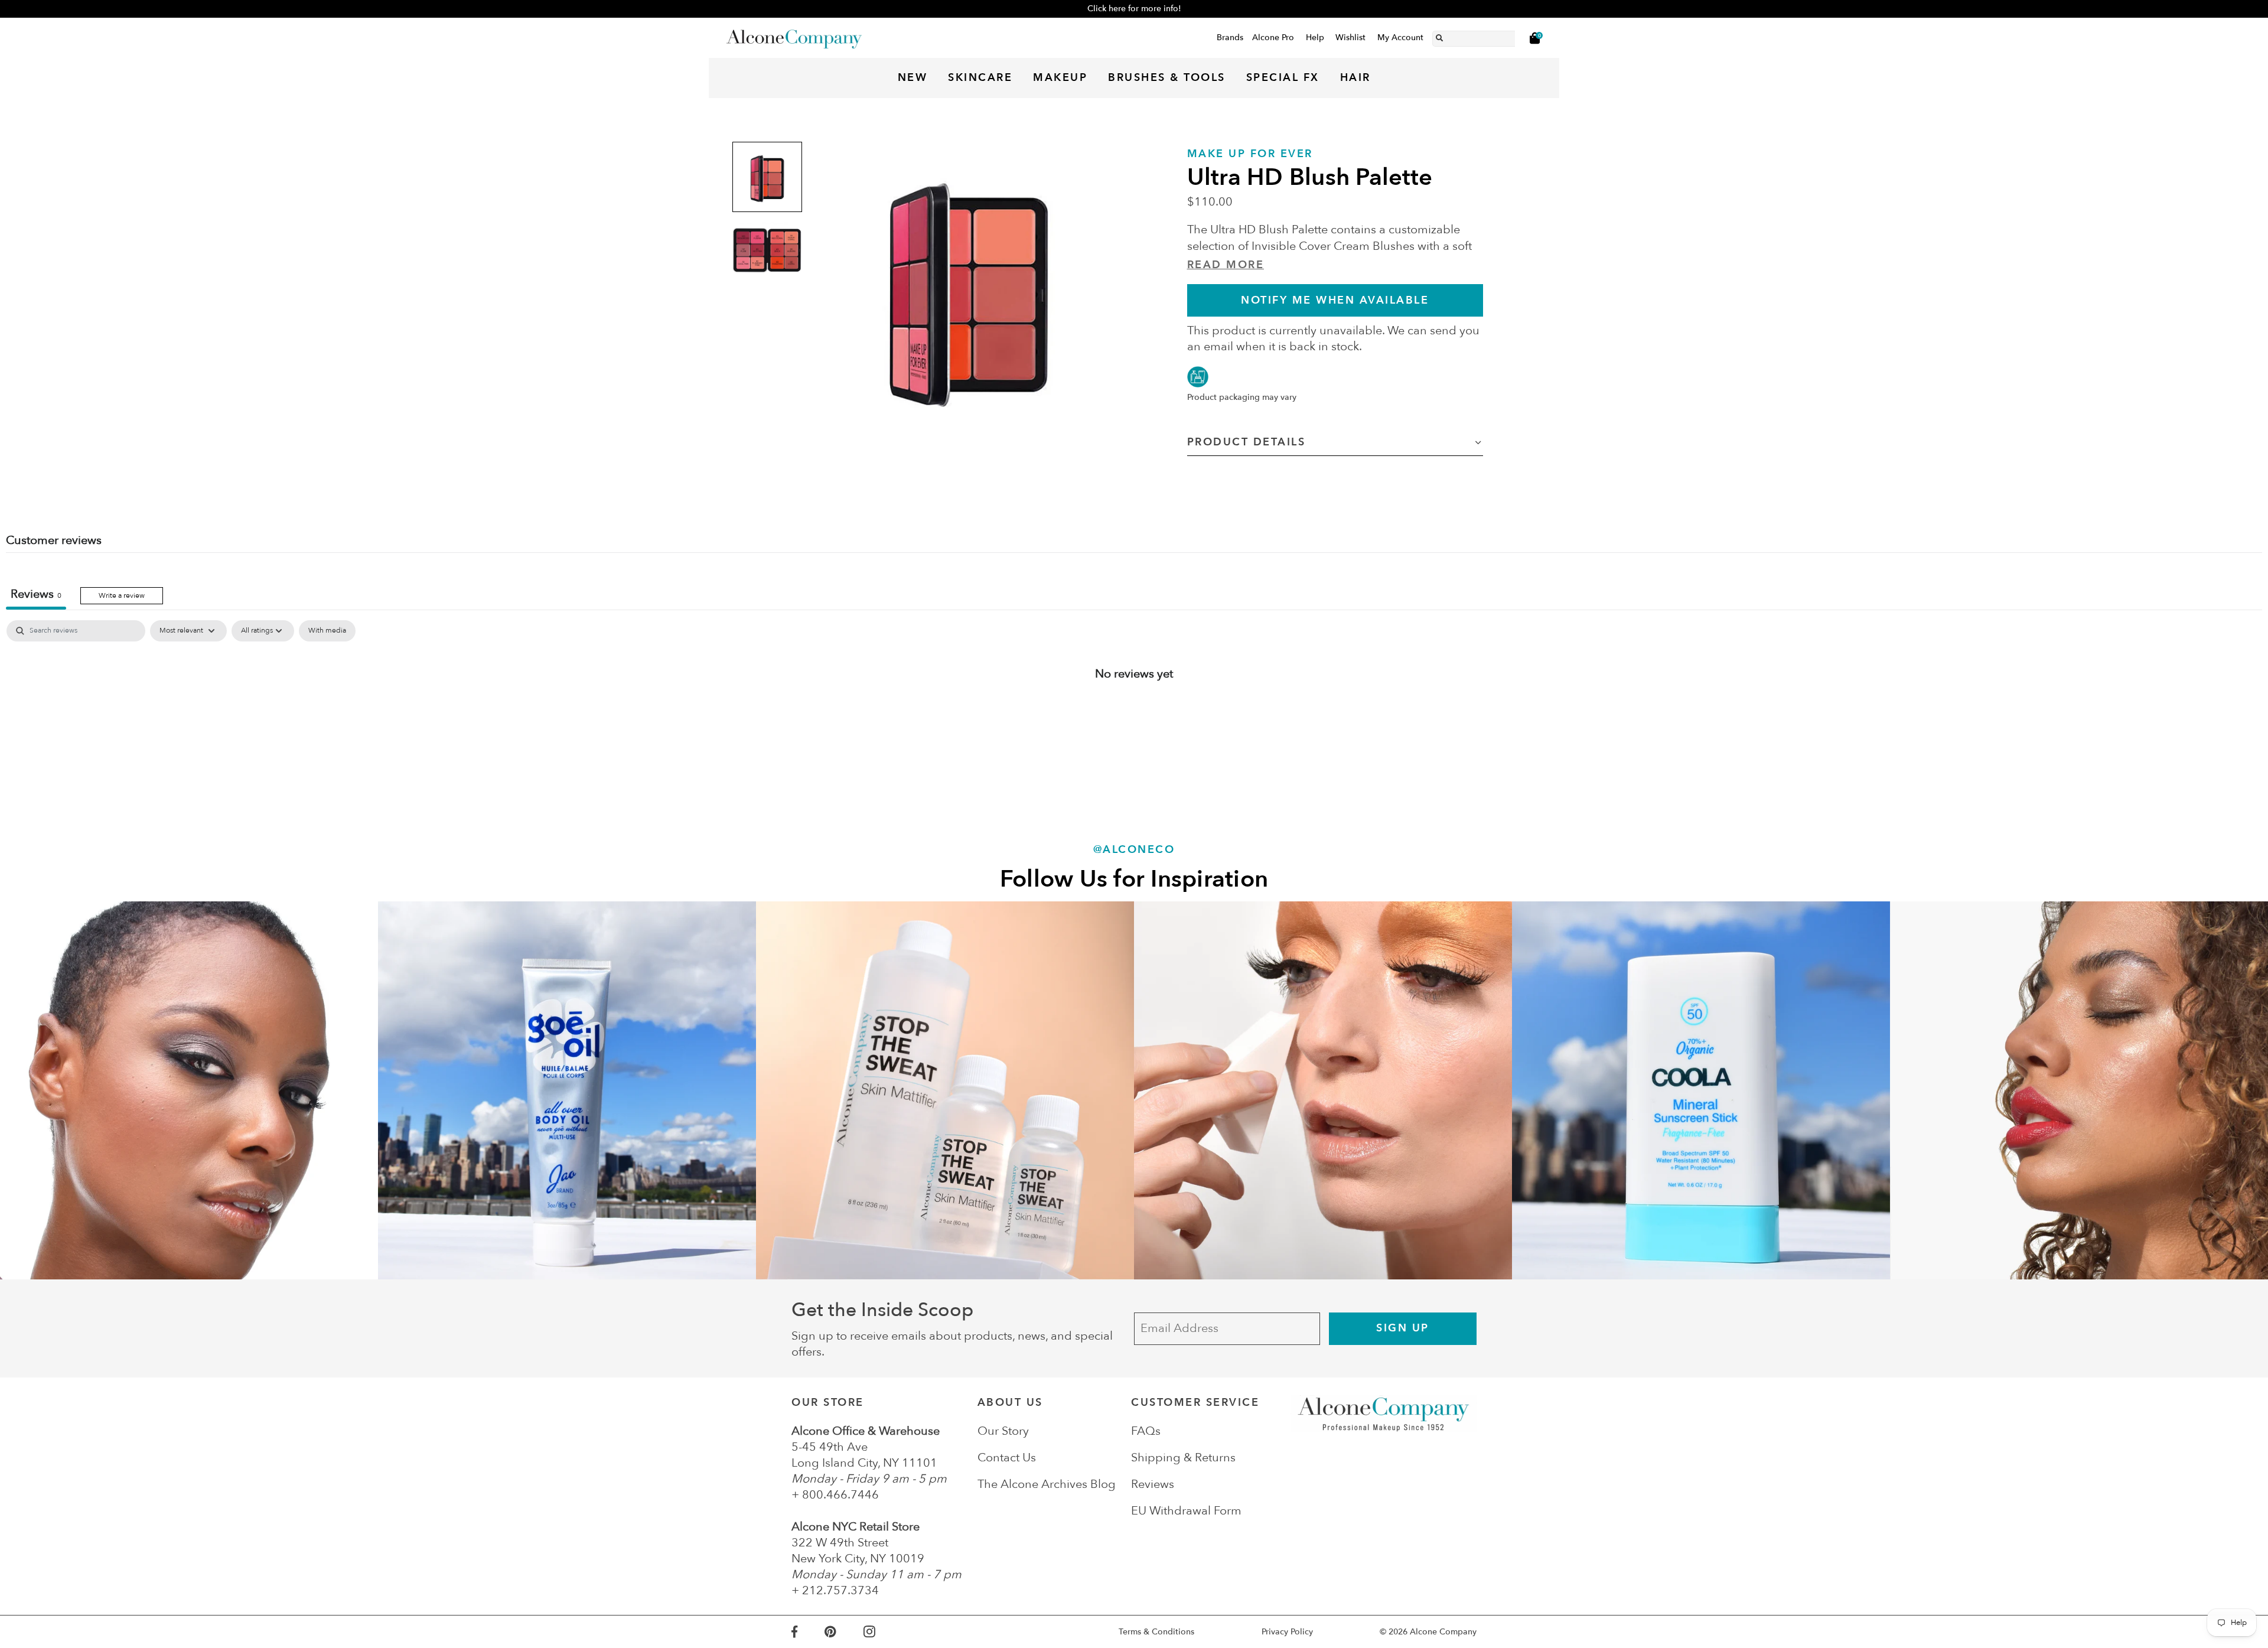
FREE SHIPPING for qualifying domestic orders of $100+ (1134, 9)
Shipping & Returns (1183, 1458)
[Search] (1439, 36)
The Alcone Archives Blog (1047, 1484)
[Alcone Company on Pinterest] (844, 1632)
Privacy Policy (1287, 1632)
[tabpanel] (1134, 712)
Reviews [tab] (36, 594)
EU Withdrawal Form (1186, 1511)
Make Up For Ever (1250, 154)
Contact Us (1007, 1458)
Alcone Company (1443, 1632)
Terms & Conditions (1156, 1632)
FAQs (1146, 1431)
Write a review (122, 595)
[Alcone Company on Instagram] (883, 1632)
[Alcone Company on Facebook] (808, 1632)
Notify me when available (1335, 300)
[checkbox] (327, 631)
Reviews (1153, 1484)
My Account (1400, 38)
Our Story (1003, 1431)
